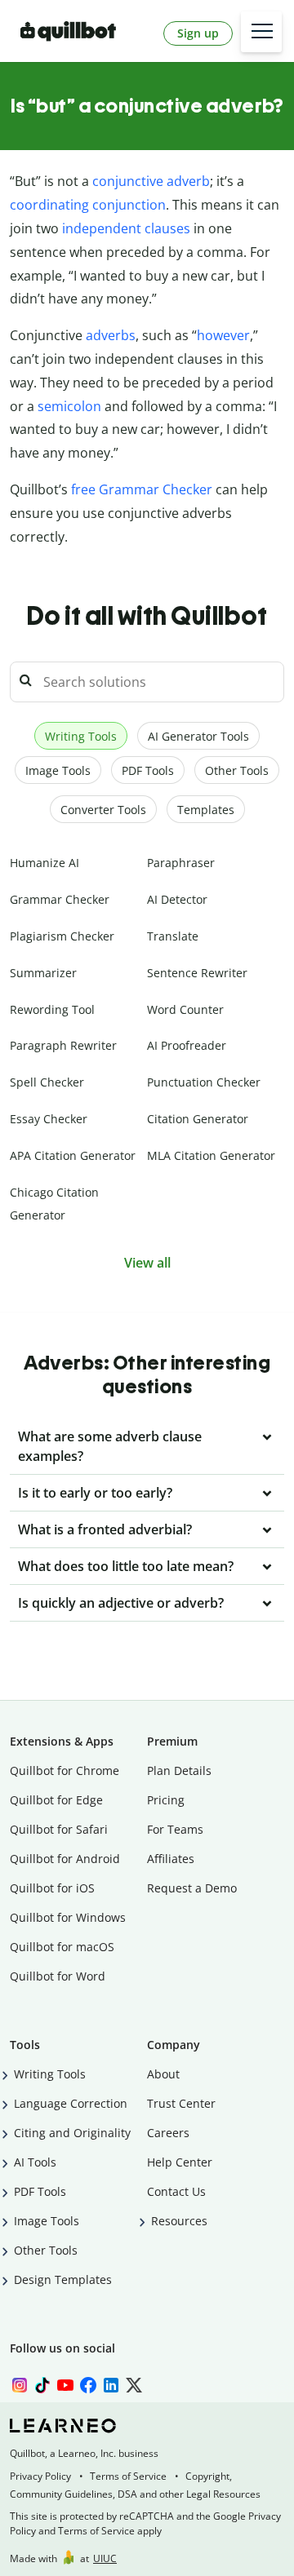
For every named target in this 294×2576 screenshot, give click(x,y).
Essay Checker (49, 1119)
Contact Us (176, 2191)
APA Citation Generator (73, 1155)
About (163, 2074)
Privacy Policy (40, 2476)
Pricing (166, 1800)
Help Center (180, 2162)
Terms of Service (128, 2476)
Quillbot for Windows (68, 1917)
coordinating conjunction (88, 205)
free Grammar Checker (142, 489)
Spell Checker (47, 1082)
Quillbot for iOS (52, 1888)
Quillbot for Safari (59, 1829)
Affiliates (171, 1859)
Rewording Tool (52, 1009)
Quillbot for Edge (56, 1800)
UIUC (105, 2558)
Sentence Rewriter (197, 973)
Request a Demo (192, 1888)
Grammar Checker (60, 899)
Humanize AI (45, 863)
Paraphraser (181, 863)
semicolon (69, 406)
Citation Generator (198, 1119)
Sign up (198, 33)
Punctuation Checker (204, 1082)
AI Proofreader (187, 1045)
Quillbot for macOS (62, 1947)
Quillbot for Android (65, 1859)
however (223, 335)
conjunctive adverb (151, 181)
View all (147, 1263)
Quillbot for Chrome (65, 1770)
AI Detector (177, 899)
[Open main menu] (261, 32)
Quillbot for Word (58, 1976)
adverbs (111, 335)
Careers (168, 2133)
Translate (173, 936)
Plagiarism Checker (62, 936)
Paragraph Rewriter (63, 1045)
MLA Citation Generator (211, 1155)
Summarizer (43, 973)
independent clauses (126, 228)
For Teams (175, 1829)
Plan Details (179, 1770)
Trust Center (181, 2103)
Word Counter (185, 1009)
